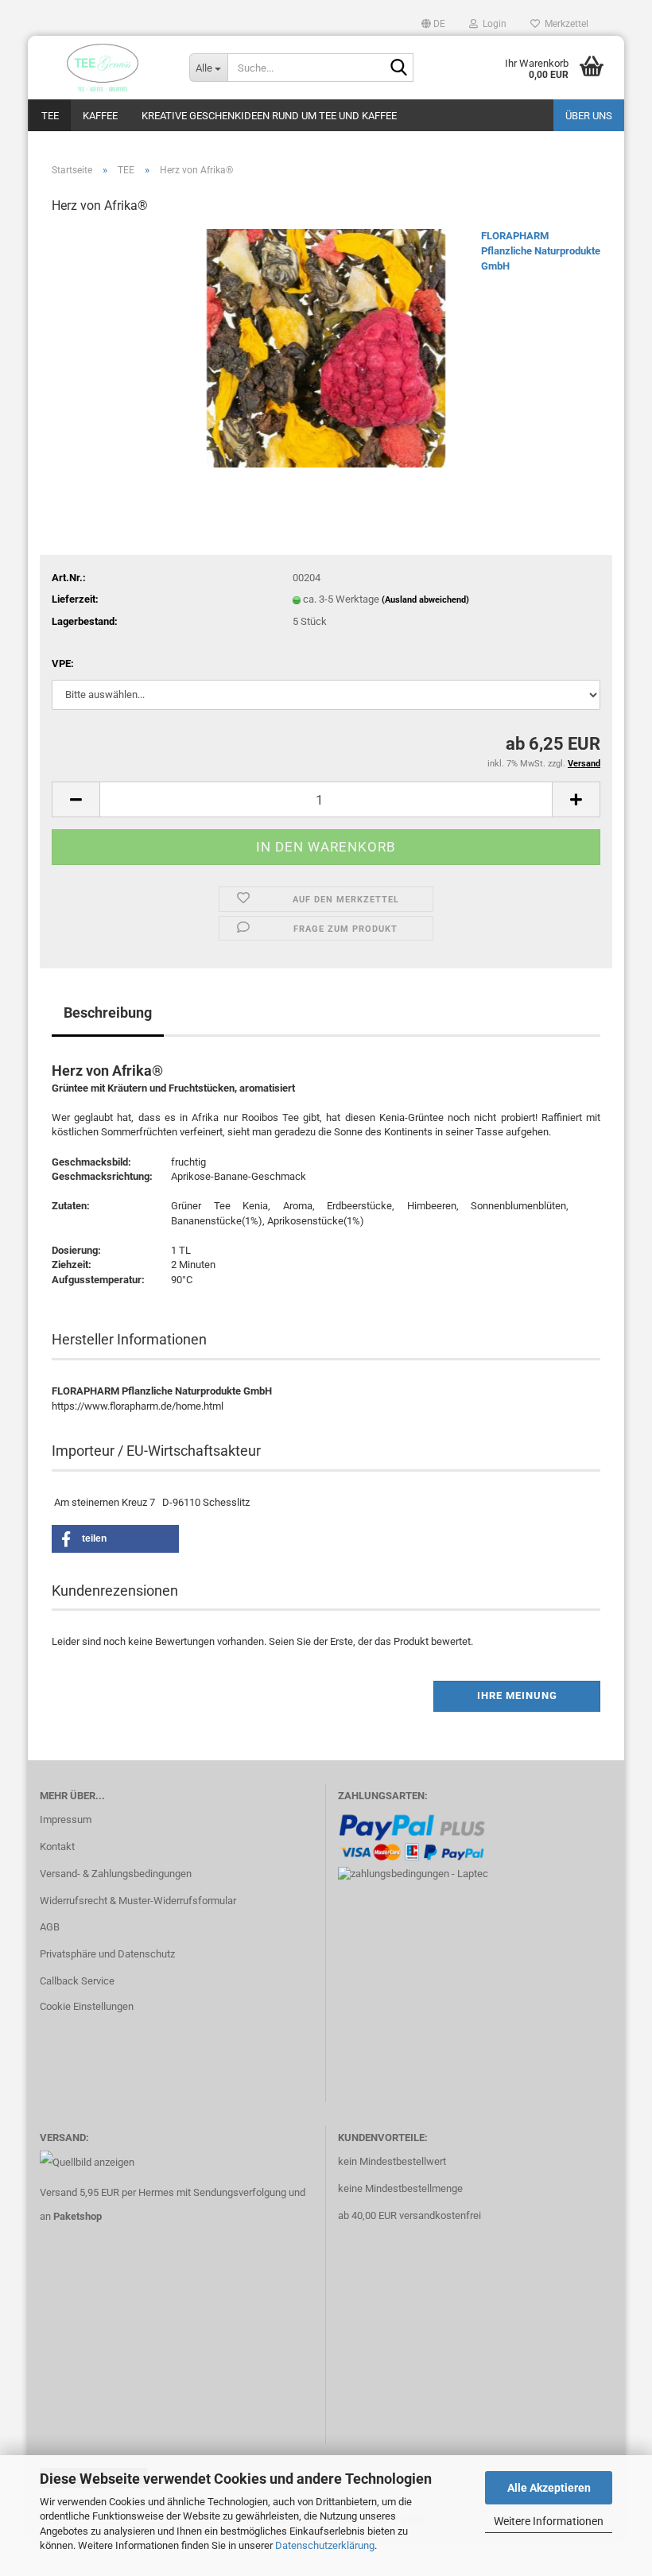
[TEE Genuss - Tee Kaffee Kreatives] (103, 68)
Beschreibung (108, 1013)
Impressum (66, 1819)
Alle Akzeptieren (549, 2488)
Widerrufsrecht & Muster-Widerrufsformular (138, 1901)
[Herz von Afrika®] (326, 348)
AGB (50, 1927)
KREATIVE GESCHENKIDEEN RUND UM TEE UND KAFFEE (269, 116)
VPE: (63, 663)
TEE (50, 116)
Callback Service (77, 1981)
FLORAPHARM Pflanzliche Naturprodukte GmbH (541, 250)
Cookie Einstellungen (87, 2006)
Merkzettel (564, 24)
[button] (433, 24)
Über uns (589, 116)
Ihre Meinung (517, 1695)
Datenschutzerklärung (325, 2545)
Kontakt (57, 1847)
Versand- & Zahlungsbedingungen (116, 1874)
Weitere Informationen (549, 2521)
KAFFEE (100, 116)
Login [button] (492, 24)
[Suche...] (398, 68)
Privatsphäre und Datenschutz (107, 1954)
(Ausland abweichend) (425, 600)
